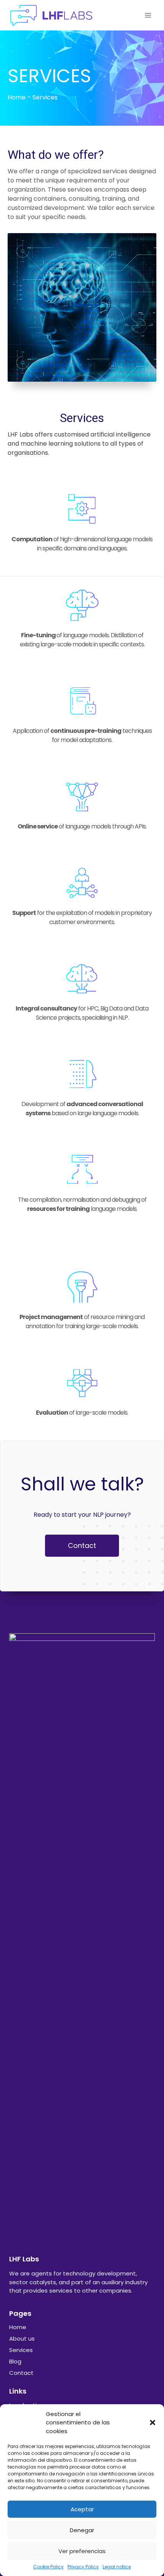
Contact (21, 2373)
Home (17, 97)
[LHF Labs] (51, 15)
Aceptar (82, 2509)
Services (21, 2350)
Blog (15, 2361)
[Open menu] (148, 15)
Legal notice (117, 2567)
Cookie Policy (48, 2567)
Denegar (82, 2530)
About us (22, 2339)
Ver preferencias (82, 2551)
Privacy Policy (83, 2567)
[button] (153, 2422)
